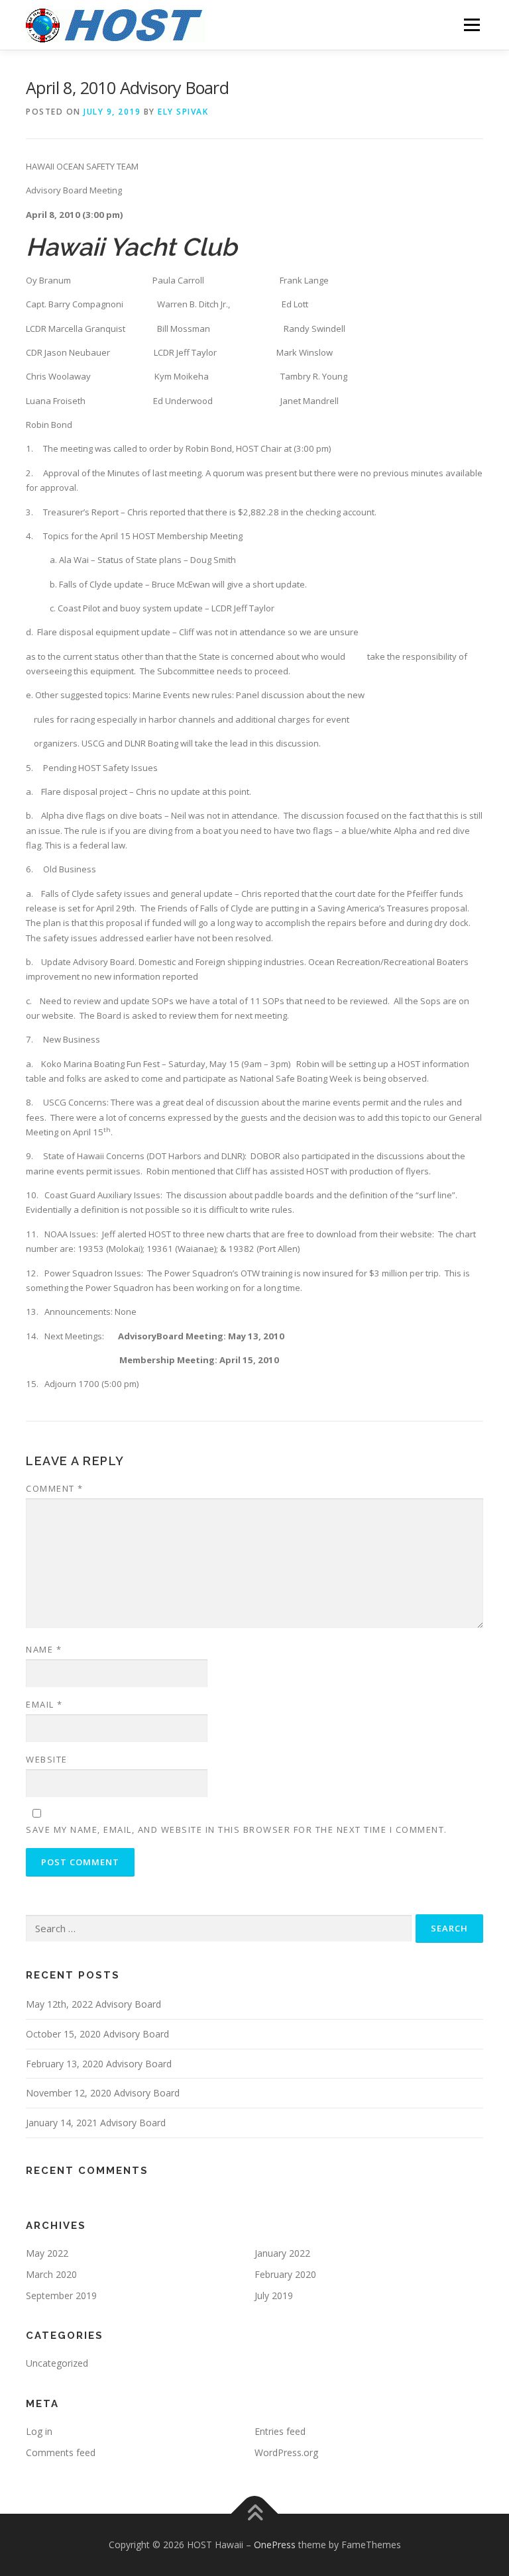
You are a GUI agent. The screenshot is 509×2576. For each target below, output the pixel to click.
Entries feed (280, 2431)
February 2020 (285, 2274)
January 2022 (282, 2253)
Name (44, 1649)
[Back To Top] (255, 2513)
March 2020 (51, 2274)
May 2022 (47, 2253)
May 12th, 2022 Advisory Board (93, 2004)
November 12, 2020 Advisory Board (103, 2093)
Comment (55, 1488)
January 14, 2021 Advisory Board (96, 2123)
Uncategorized (57, 2363)
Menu (472, 25)
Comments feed (61, 2452)
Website (47, 1759)
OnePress (275, 2545)
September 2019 (61, 2295)
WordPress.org (286, 2452)
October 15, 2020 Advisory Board (97, 2034)
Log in (39, 2431)
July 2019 (274, 2295)
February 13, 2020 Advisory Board (99, 2064)
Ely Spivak (183, 112)
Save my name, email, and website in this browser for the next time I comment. (237, 1829)
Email (44, 1704)
